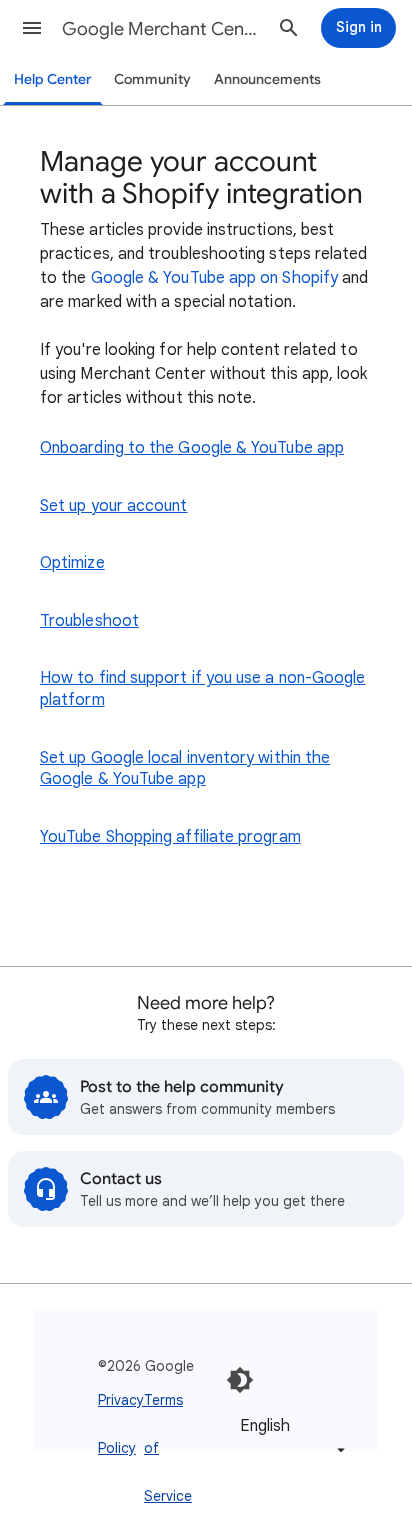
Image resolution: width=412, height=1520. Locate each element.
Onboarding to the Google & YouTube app (192, 448)
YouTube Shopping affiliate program (170, 837)
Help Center (53, 79)
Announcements (267, 79)
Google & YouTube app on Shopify (214, 278)
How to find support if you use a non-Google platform (202, 689)
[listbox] (289, 1436)
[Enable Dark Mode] (240, 1380)
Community (152, 79)
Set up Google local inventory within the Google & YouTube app (185, 769)
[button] (32, 28)
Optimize (72, 563)
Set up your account (114, 506)
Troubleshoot (89, 621)
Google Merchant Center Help (162, 29)
